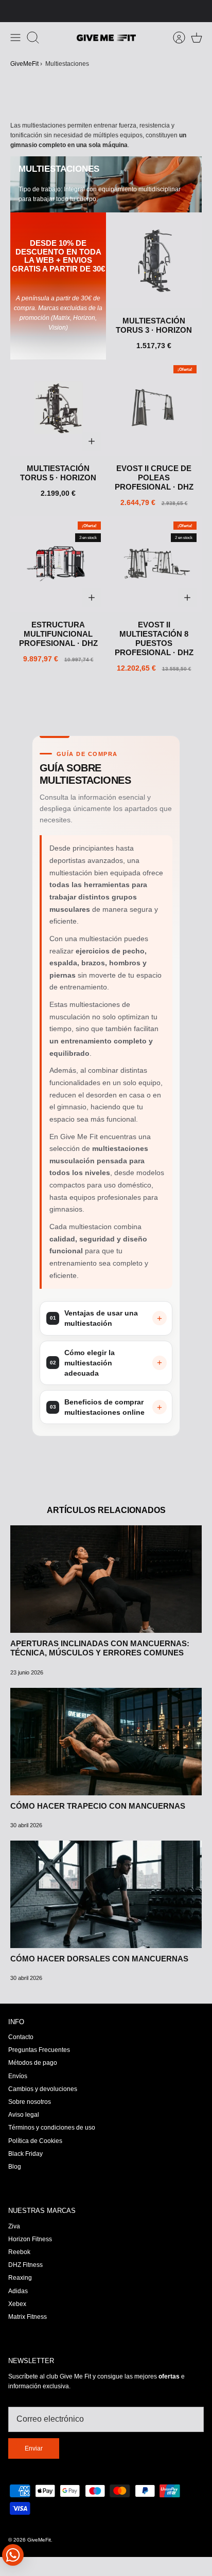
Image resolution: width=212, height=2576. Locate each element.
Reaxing (20, 2278)
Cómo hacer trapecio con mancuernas (98, 1806)
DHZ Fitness (25, 2265)
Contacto (21, 2037)
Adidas (18, 2291)
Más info (139, 11)
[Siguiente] (199, 11)
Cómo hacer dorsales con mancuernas (99, 1959)
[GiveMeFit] (106, 38)
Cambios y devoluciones (43, 2089)
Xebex (17, 2304)
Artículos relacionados (106, 1510)
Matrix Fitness (28, 2317)
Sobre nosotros (30, 2102)
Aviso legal (24, 2115)
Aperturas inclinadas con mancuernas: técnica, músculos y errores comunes (100, 1648)
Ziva (14, 2226)
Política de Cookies (35, 2141)
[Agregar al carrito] (92, 441)
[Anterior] (13, 11)
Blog (15, 2167)
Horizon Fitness (30, 2239)
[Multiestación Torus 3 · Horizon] (154, 260)
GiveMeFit (24, 64)
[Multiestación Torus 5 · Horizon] (58, 408)
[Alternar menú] (15, 38)
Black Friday (25, 2154)
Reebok (19, 2252)
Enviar (34, 2448)
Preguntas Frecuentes (39, 2050)
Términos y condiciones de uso (52, 2128)
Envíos (18, 2076)
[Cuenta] (174, 38)
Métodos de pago (33, 2063)
